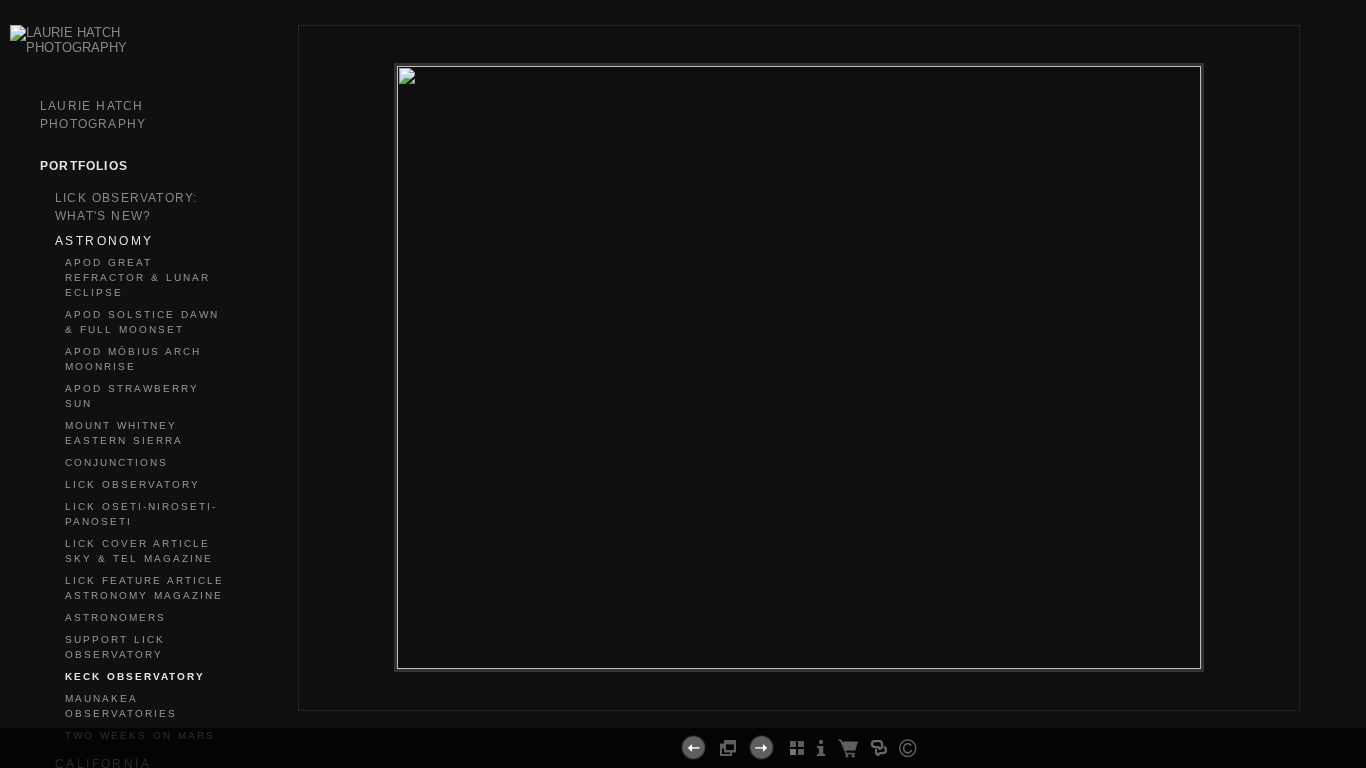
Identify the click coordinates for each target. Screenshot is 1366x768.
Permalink (852, 694)
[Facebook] (765, 702)
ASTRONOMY (104, 241)
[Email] (790, 702)
